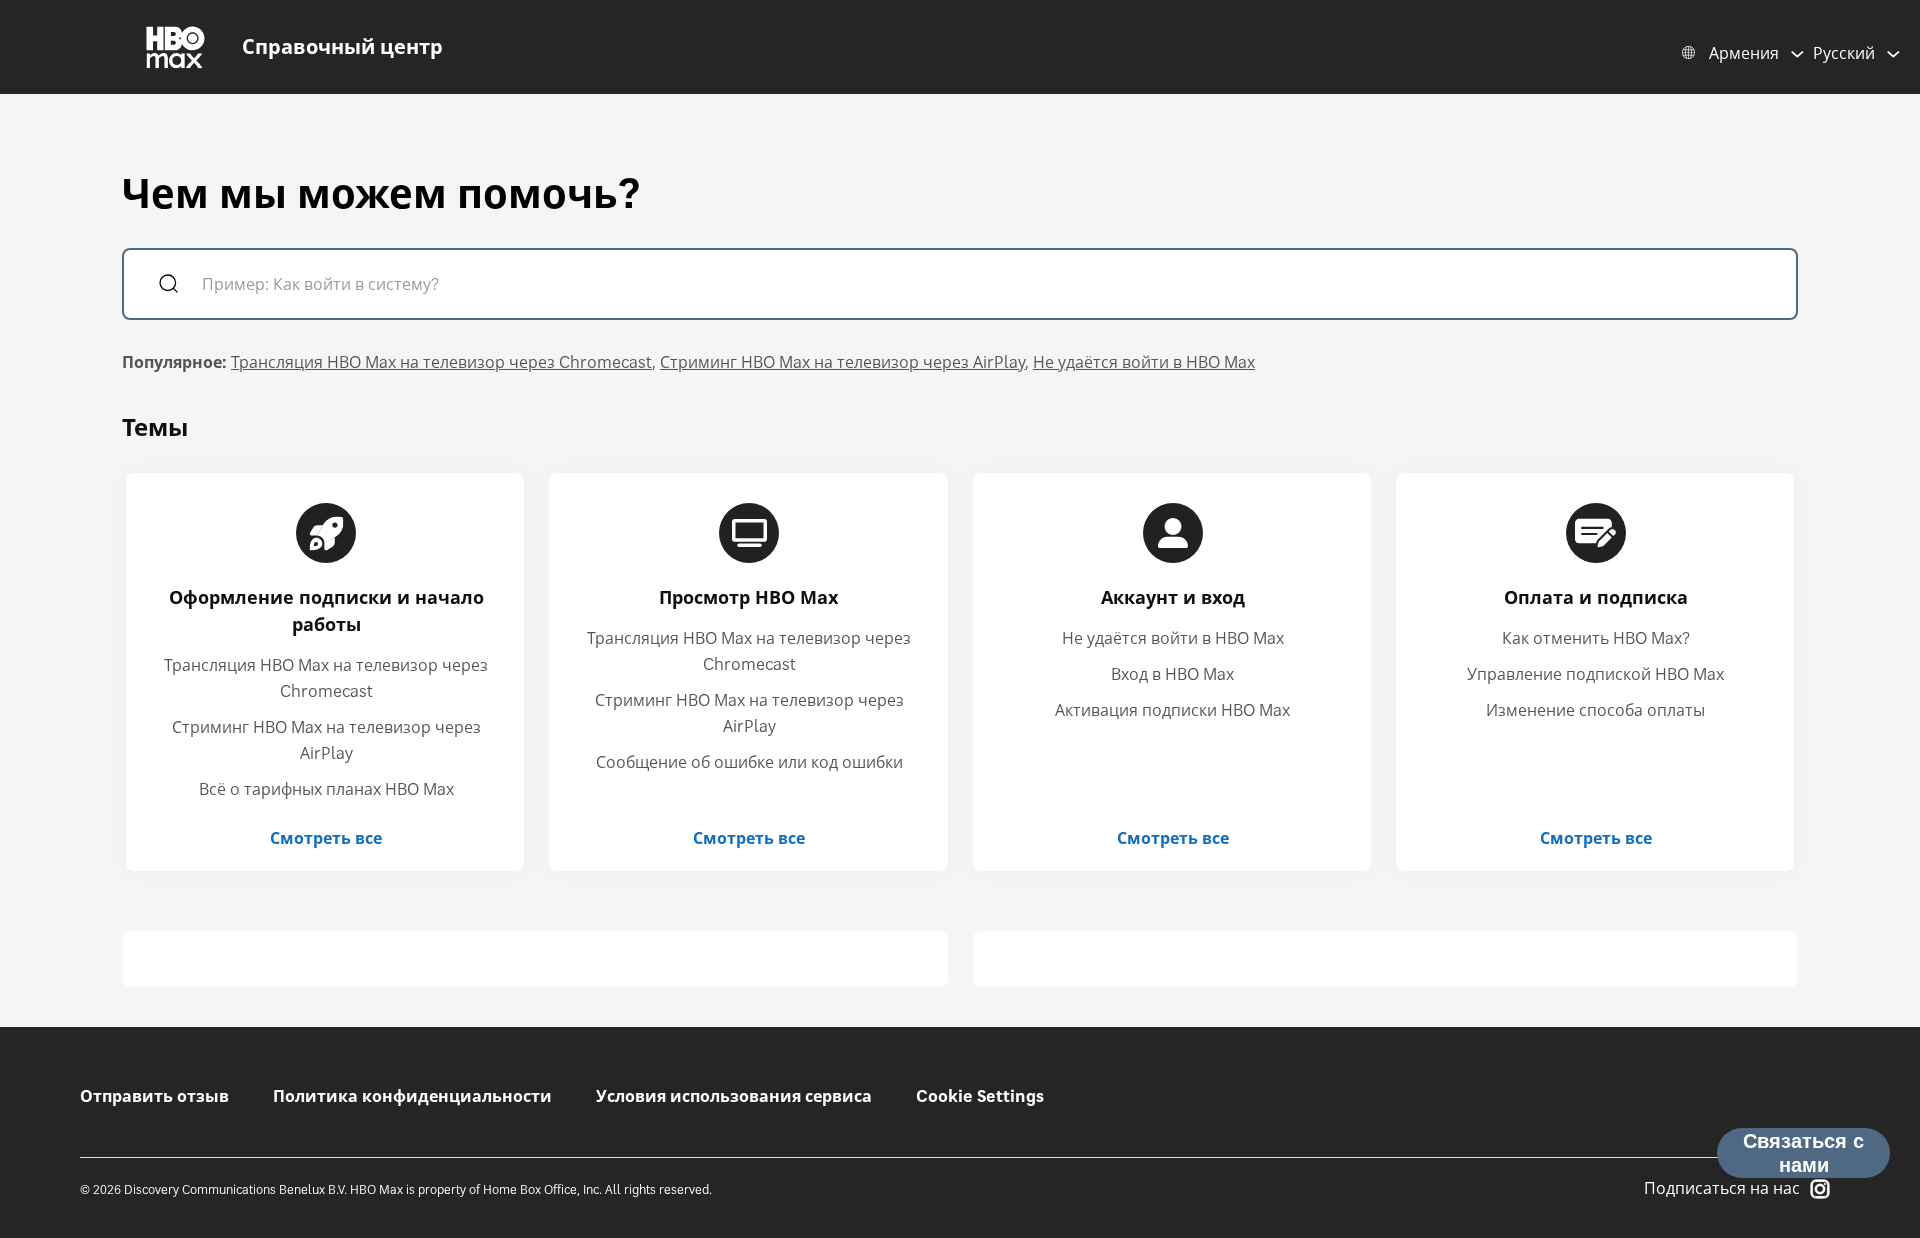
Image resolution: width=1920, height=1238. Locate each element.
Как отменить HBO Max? (1596, 638)
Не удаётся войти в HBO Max (1144, 362)
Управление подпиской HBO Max (1595, 674)
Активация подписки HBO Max (1172, 710)
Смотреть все (326, 838)
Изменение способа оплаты (1595, 710)
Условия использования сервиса (734, 1096)
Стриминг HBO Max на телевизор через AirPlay (842, 362)
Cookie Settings (980, 1096)
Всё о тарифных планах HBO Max (326, 789)
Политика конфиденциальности (412, 1096)
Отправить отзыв (154, 1096)
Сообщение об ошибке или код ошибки (749, 762)
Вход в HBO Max (1172, 674)
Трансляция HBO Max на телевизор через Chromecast (441, 362)
